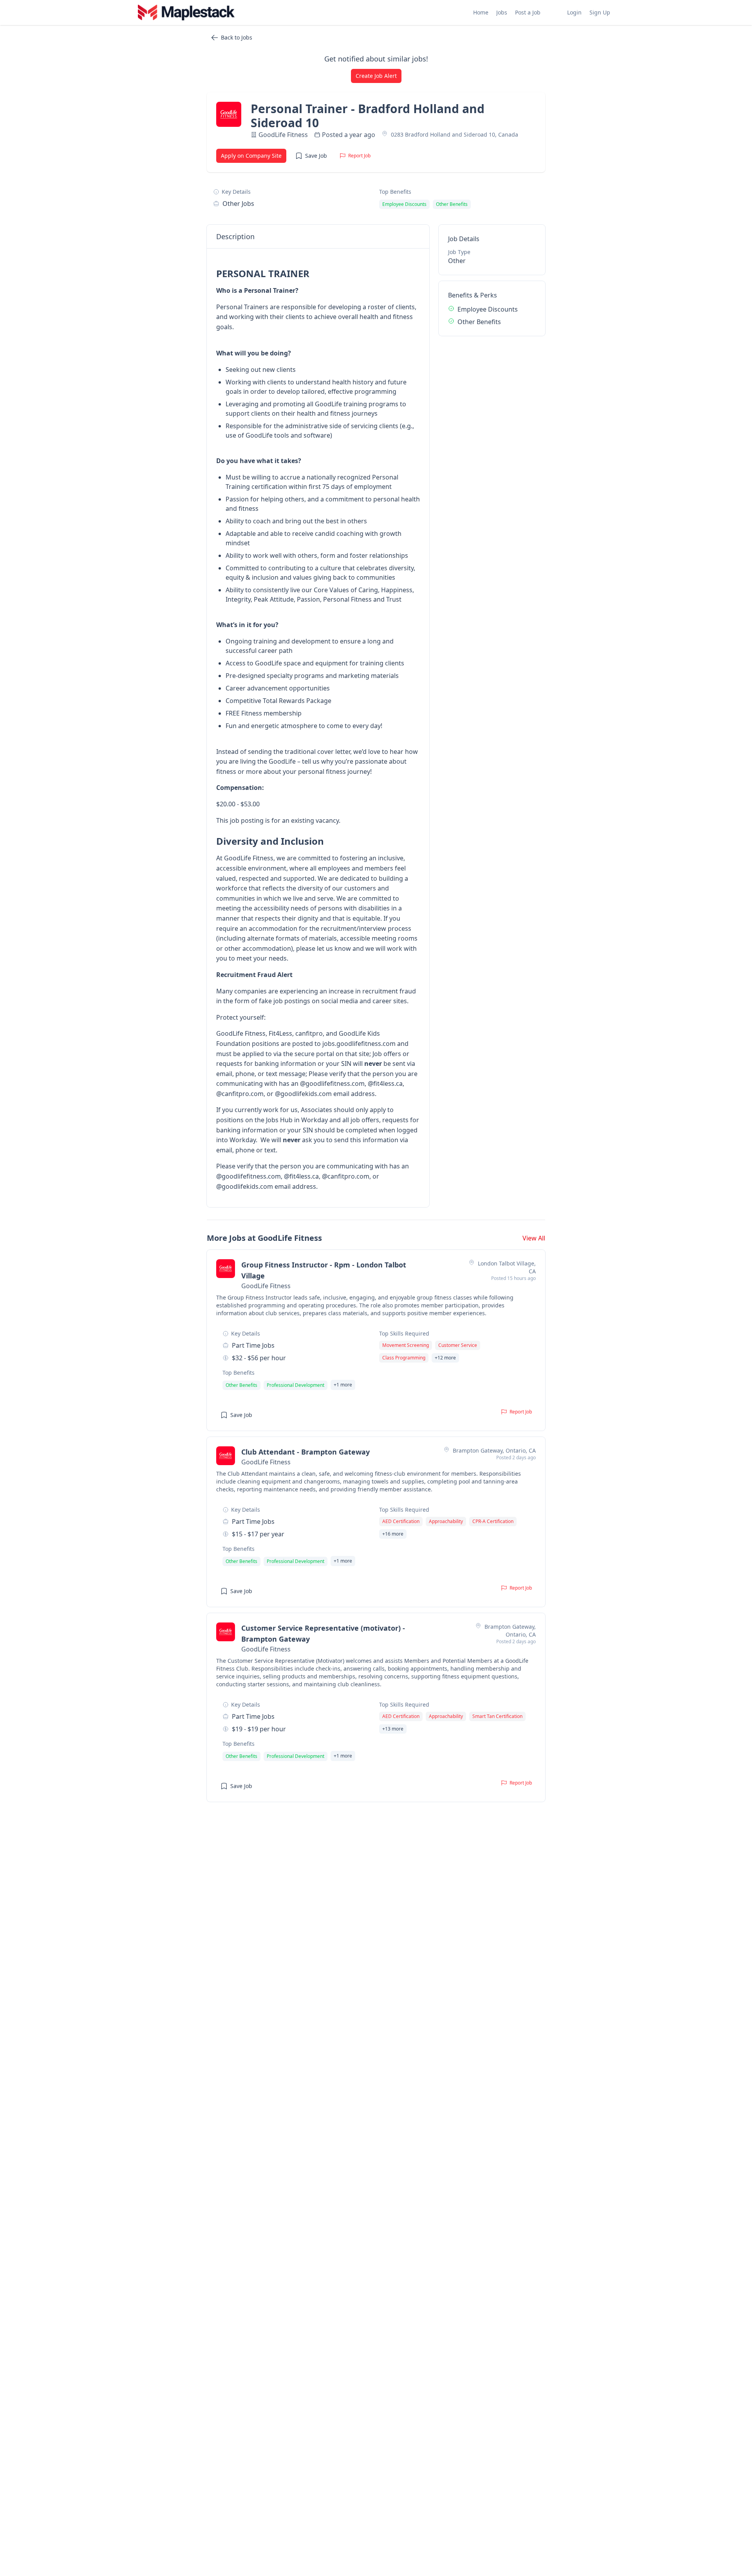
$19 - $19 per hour (259, 1729)
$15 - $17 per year (258, 1534)
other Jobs (238, 204)
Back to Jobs (237, 37)
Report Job (359, 156)
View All (534, 1238)
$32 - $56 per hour (259, 1358)
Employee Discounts (488, 309)
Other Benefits (479, 322)
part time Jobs (253, 1345)
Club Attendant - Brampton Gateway (305, 1452)
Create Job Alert (376, 76)
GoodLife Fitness (283, 135)
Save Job (316, 156)
